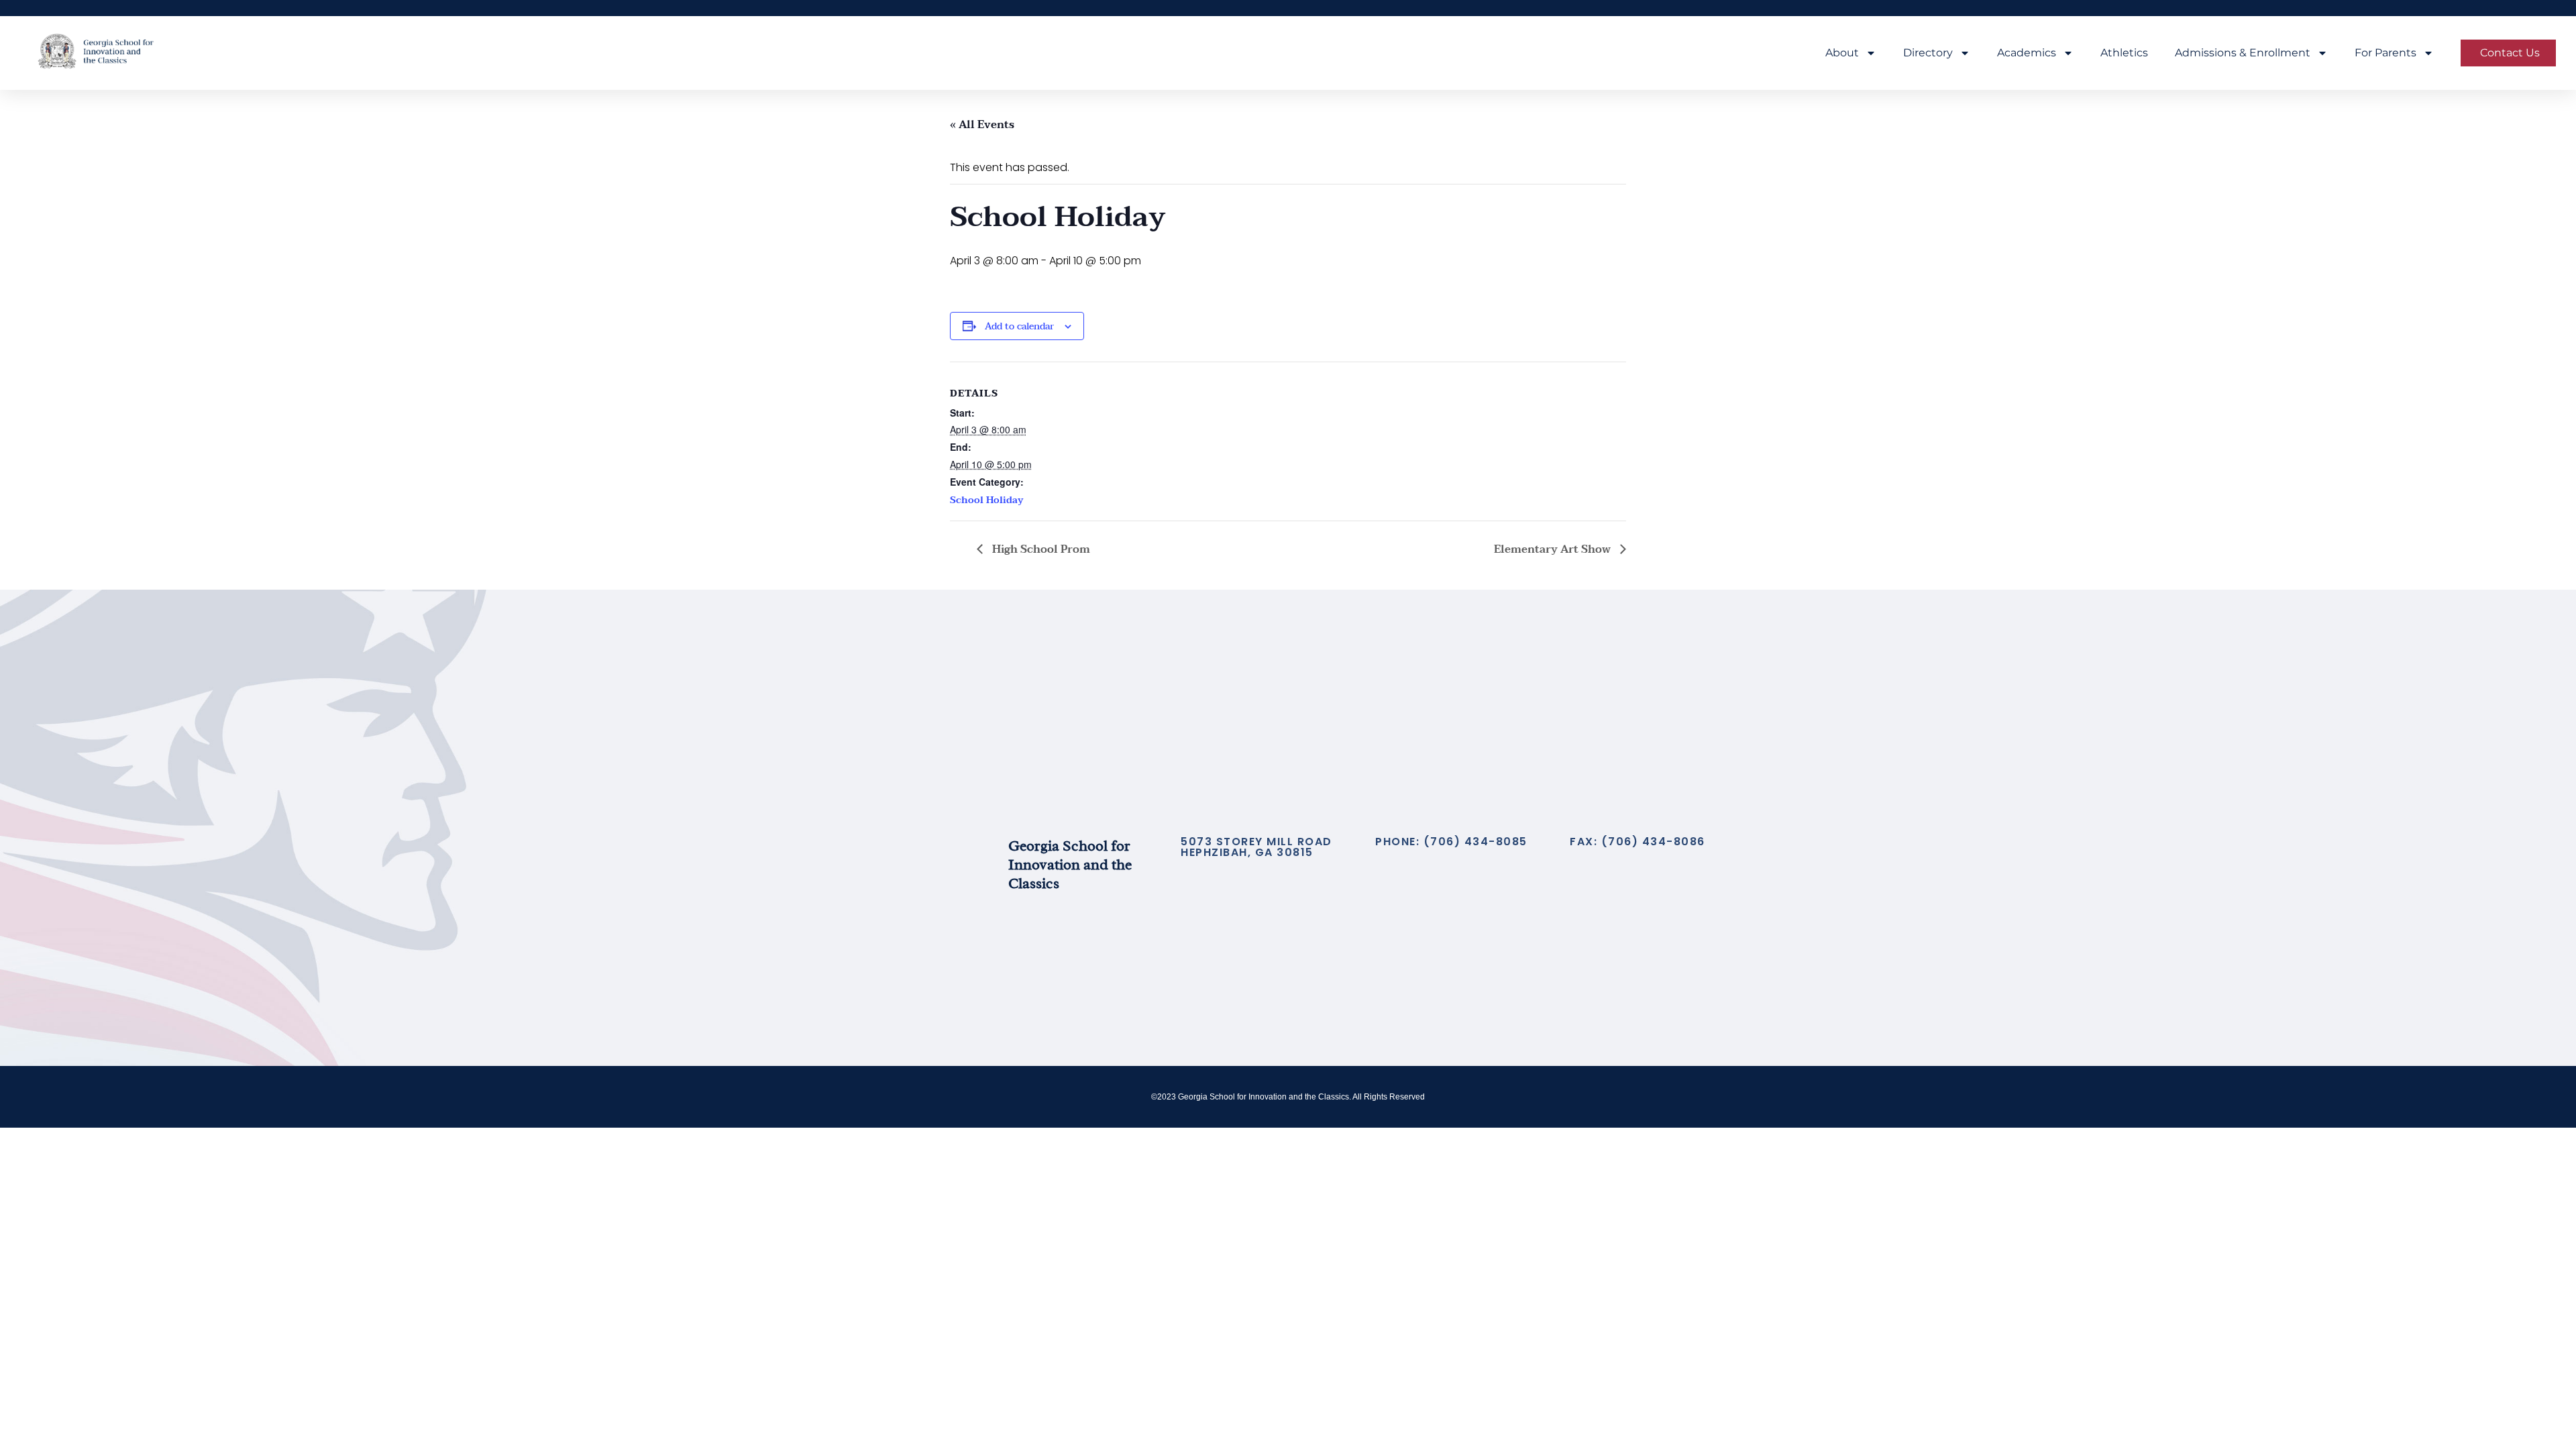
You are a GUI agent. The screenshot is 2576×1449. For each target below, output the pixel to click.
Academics (2027, 53)
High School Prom (1040, 549)
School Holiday (987, 500)
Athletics (2124, 53)
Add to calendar (1019, 326)
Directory (1928, 53)
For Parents (2385, 53)
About (1842, 53)
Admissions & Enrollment (2243, 53)
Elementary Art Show (1554, 549)
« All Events (982, 125)
